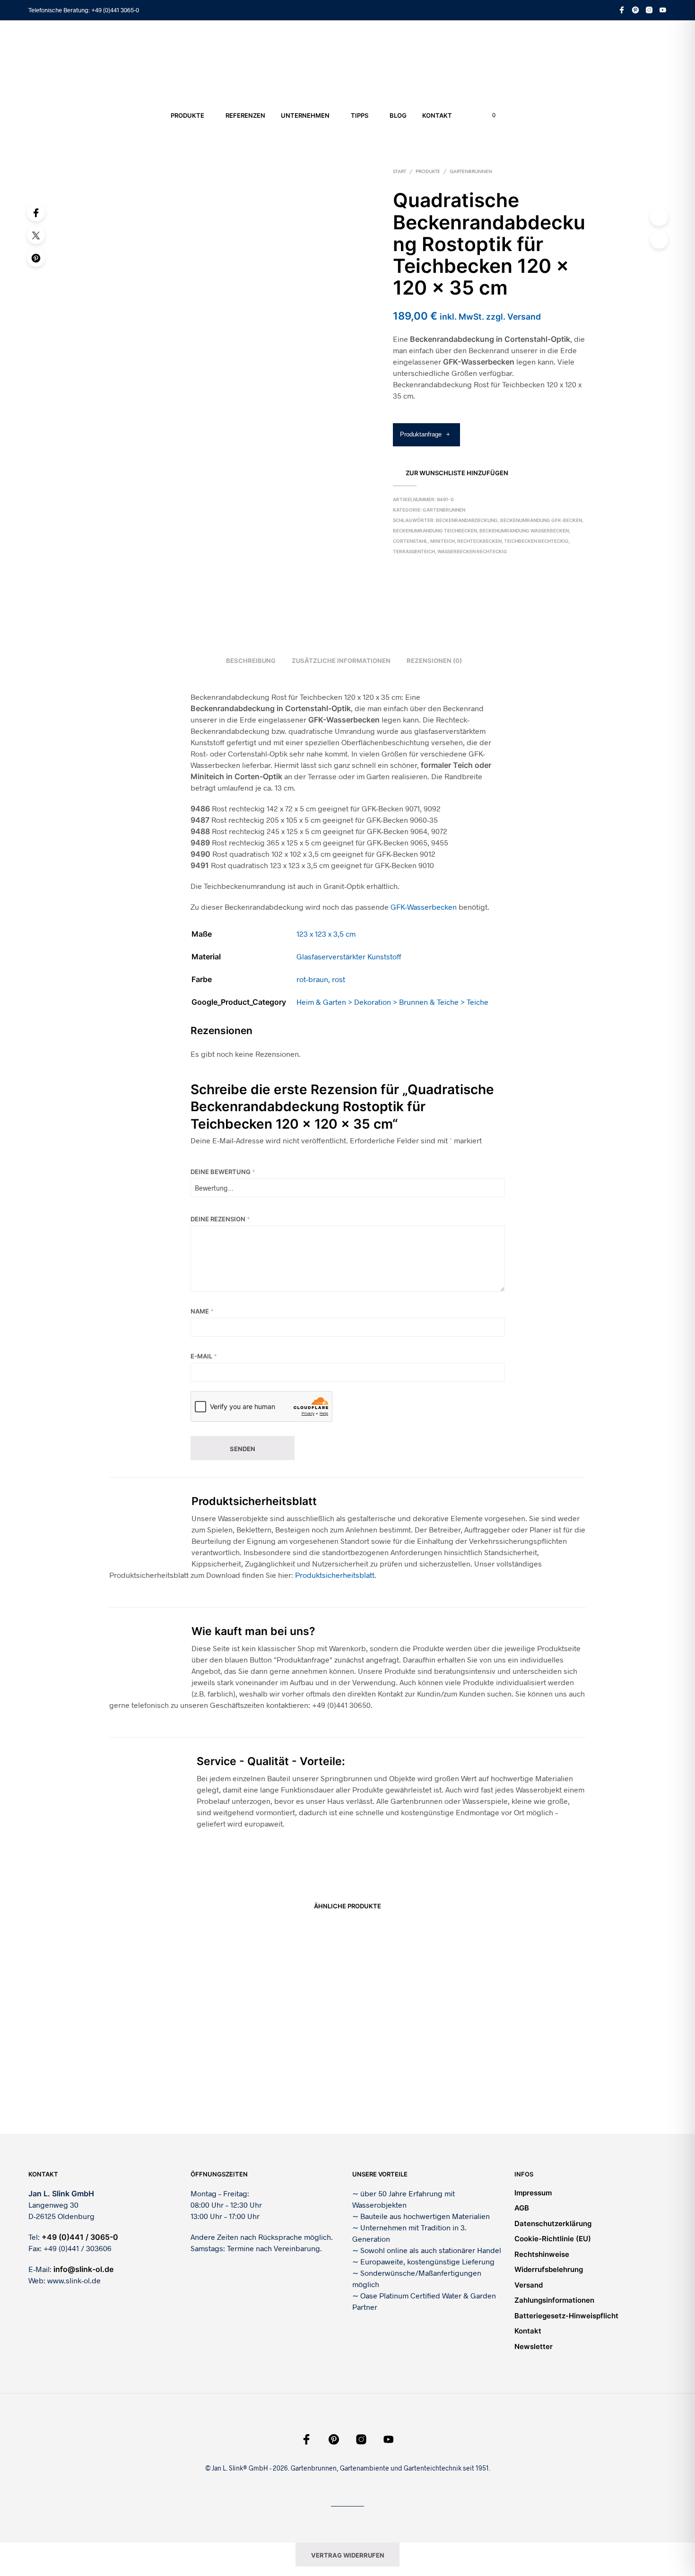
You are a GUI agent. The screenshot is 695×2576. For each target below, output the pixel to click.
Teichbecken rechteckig (536, 541)
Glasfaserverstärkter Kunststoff (349, 956)
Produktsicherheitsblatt (335, 1575)
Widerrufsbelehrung (549, 2269)
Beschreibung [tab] (251, 661)
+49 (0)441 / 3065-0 (80, 2237)
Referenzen (245, 115)
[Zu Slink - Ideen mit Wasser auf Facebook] (622, 10)
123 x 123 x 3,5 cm (326, 934)
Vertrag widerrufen (348, 2555)
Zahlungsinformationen (554, 2300)
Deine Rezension (220, 1219)
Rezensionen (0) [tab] (434, 661)
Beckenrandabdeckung (467, 520)
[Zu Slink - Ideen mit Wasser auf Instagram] (649, 10)
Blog (398, 115)
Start (400, 172)
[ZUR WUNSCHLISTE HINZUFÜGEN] (165, 2048)
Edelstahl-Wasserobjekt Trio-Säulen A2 (284, 2073)
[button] (488, 115)
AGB (522, 2208)
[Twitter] (36, 235)
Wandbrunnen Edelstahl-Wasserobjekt (406, 2073)
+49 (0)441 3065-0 (115, 10)
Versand (529, 2285)
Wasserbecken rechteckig (472, 551)
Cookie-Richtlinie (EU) (553, 2239)
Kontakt (437, 115)
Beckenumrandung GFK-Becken (541, 520)
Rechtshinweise (542, 2254)
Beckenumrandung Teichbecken (435, 531)
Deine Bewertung (223, 1172)
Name (202, 1311)
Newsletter (534, 2346)
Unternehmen (305, 115)
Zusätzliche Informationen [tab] (341, 661)
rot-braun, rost (321, 979)
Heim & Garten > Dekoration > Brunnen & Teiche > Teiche (392, 1002)
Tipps (360, 115)
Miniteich (443, 541)
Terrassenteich (414, 551)
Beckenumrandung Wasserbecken (524, 531)
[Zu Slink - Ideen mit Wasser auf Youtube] (663, 10)
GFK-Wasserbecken (424, 907)
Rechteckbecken (479, 541)
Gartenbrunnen (471, 172)
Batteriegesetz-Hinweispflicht (566, 2316)
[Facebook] (36, 212)
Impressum (533, 2193)
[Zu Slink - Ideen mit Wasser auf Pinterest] (635, 10)
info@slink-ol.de (83, 2269)
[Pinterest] (36, 258)
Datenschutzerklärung (553, 2224)
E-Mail (204, 1356)
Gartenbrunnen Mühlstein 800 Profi (523, 2073)
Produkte (187, 115)
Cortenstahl (410, 541)
